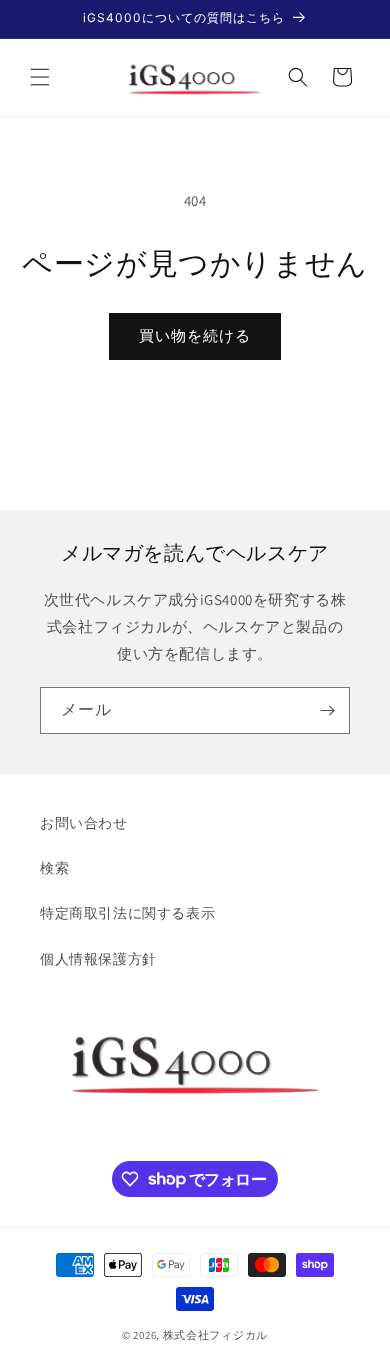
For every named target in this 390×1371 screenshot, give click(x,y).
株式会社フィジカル (215, 1335)
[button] (40, 77)
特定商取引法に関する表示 (127, 913)
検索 (54, 868)
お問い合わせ (84, 823)
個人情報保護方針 (98, 959)
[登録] (327, 710)
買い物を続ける (195, 335)
